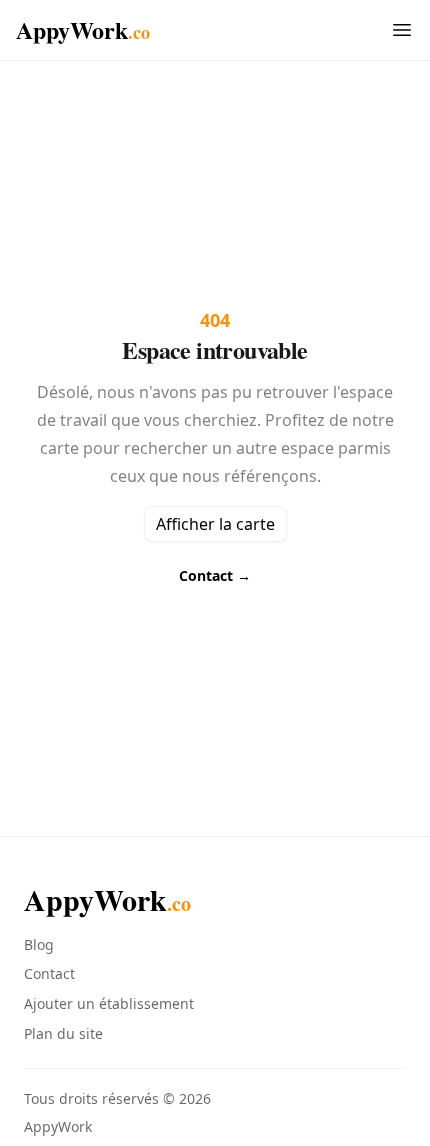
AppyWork (83, 30)
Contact (215, 575)
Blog (39, 944)
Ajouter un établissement (109, 1003)
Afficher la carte (215, 524)
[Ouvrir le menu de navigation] (402, 30)
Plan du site (63, 1033)
